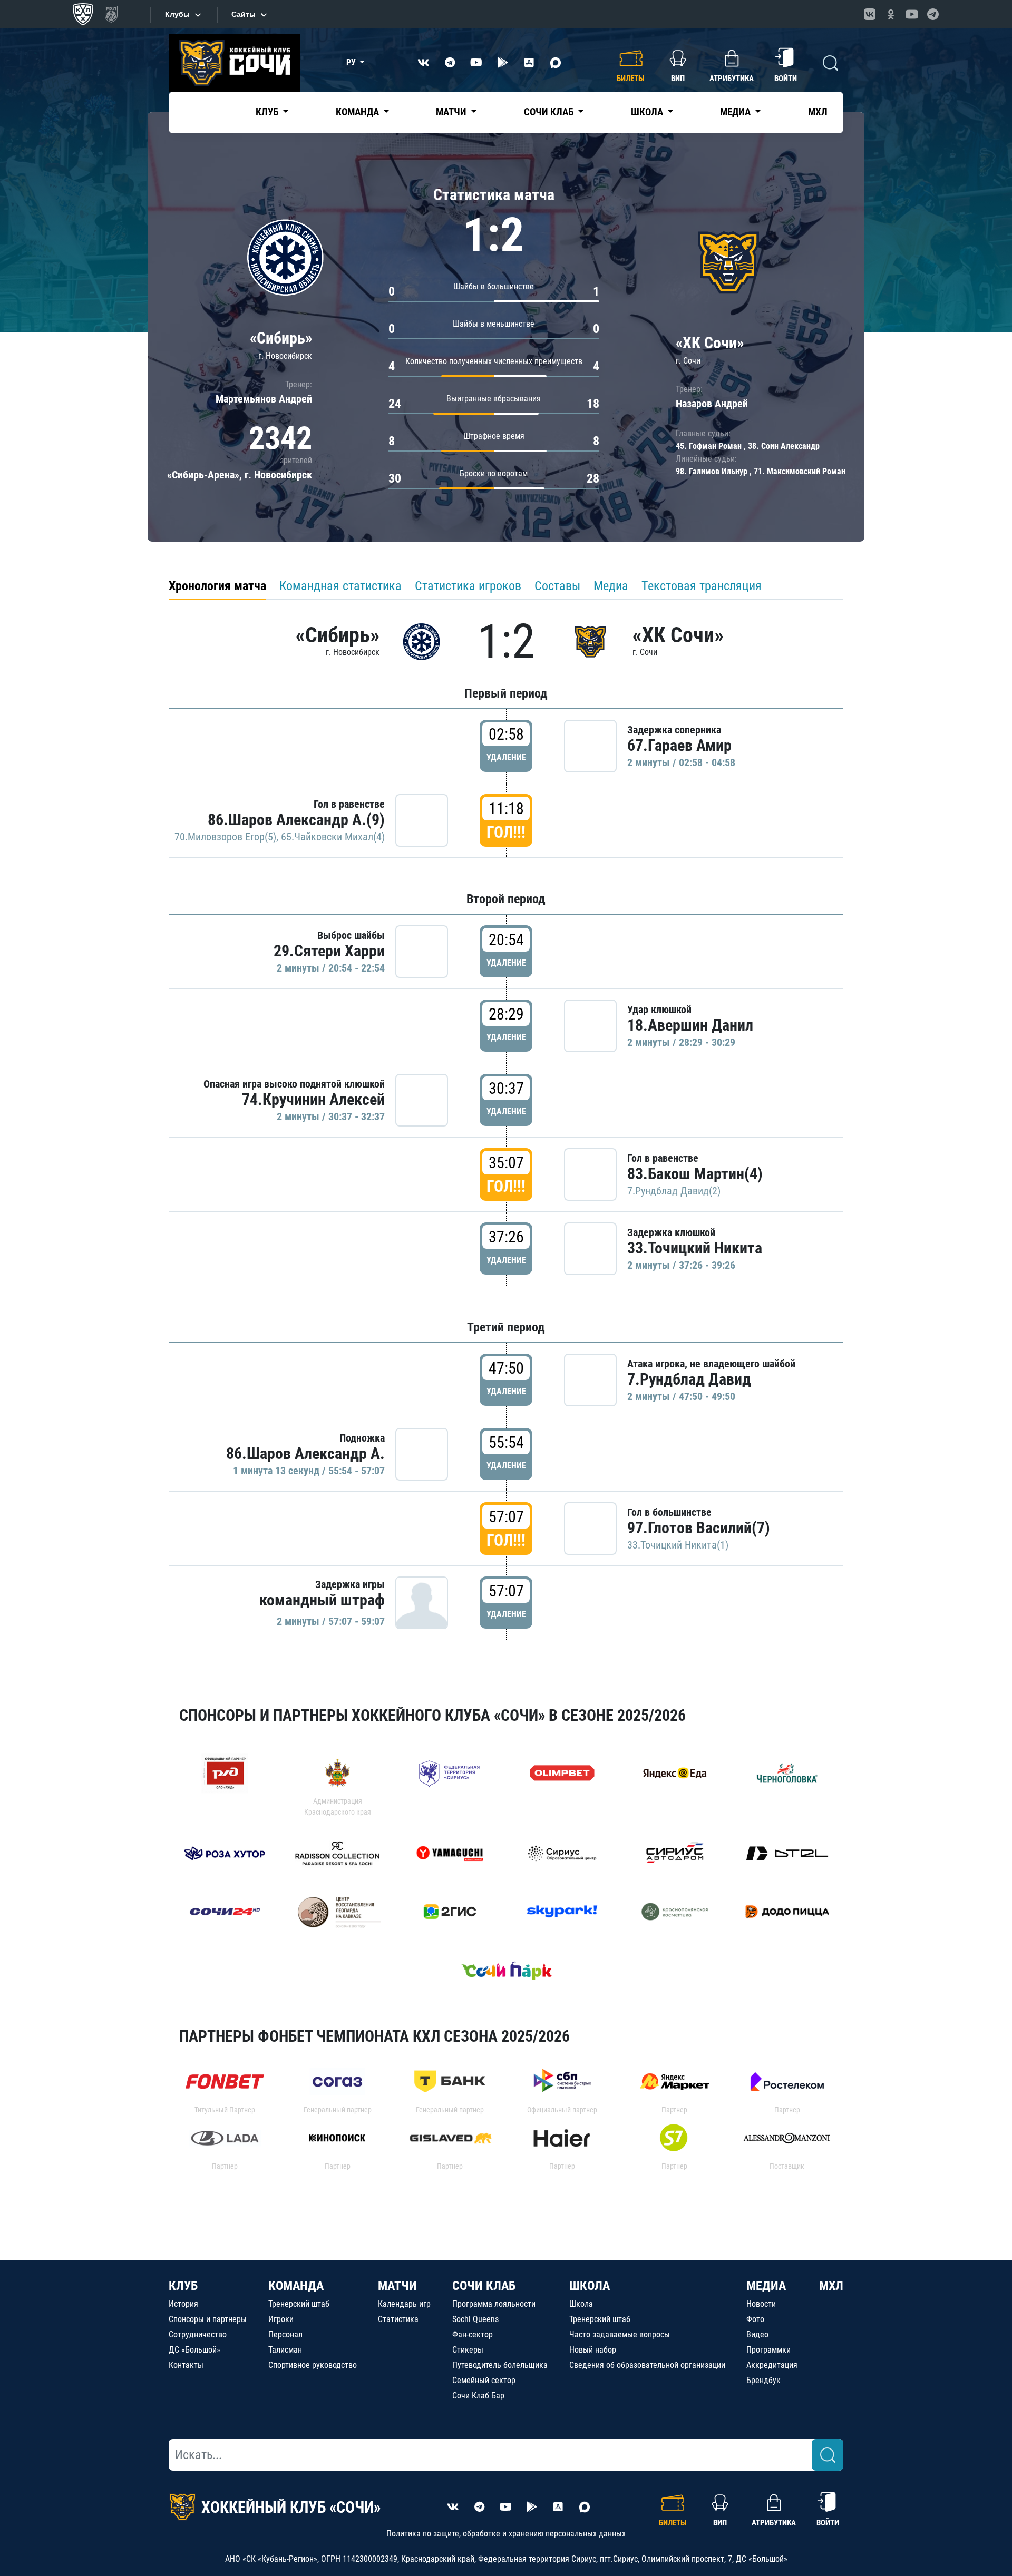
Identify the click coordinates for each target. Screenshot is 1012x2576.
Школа (581, 2304)
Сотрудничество (198, 2334)
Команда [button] (358, 112)
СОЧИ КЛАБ (484, 2286)
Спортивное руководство (313, 2365)
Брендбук (763, 2380)
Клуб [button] (268, 112)
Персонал (285, 2334)
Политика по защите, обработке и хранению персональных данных (506, 2534)
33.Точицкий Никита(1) (678, 1545)
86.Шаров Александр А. (305, 1453)
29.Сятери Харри (329, 951)
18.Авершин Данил (690, 1025)
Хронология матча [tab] (217, 586)
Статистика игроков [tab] (468, 586)
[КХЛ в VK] (870, 14)
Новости (761, 2304)
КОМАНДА (296, 2286)
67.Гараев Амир (679, 745)
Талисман (285, 2350)
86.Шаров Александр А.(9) (296, 820)
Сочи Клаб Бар (478, 2396)
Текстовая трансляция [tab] (702, 586)
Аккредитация (772, 2365)
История (183, 2304)
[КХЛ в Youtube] (912, 14)
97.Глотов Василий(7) (699, 1528)
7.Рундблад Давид (689, 1379)
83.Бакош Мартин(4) (695, 1174)
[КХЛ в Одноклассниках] (891, 14)
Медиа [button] (736, 112)
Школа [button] (648, 112)
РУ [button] (352, 62)
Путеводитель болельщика (500, 2365)
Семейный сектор (484, 2380)
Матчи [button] (452, 112)
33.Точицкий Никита (695, 1248)
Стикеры (468, 2350)
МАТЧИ (397, 2286)
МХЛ (818, 112)
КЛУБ (183, 2286)
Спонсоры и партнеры (208, 2319)
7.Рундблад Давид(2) (674, 1191)
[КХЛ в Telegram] (933, 14)
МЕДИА (766, 2286)
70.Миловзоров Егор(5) (225, 837)
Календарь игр (404, 2304)
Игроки (281, 2319)
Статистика (398, 2319)
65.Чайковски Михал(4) (333, 837)
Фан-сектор (473, 2334)
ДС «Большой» (194, 2350)
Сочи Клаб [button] (550, 112)
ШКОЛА (590, 2286)
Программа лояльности (494, 2304)
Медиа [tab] (611, 586)
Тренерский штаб (299, 2304)
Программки (768, 2350)
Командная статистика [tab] (340, 586)
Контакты (186, 2365)
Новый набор (593, 2350)
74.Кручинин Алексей (313, 1099)
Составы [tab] (557, 586)
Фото (755, 2319)
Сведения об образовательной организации (647, 2365)
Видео (757, 2334)
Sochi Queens (475, 2319)
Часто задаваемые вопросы (620, 2334)
